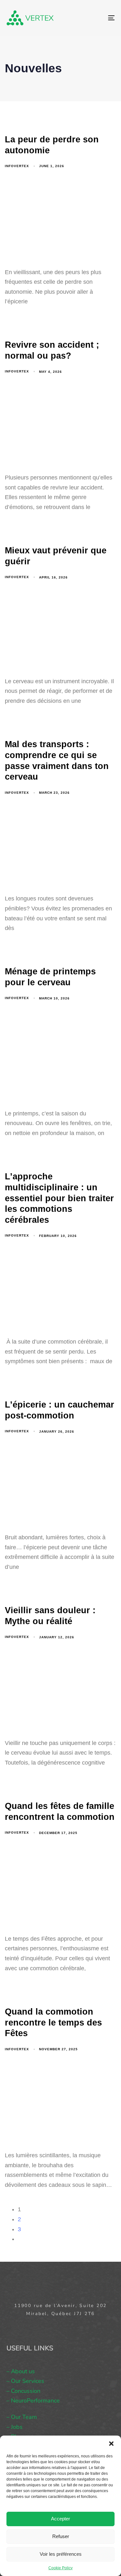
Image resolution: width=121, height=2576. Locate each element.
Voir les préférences (61, 2554)
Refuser (61, 2536)
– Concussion (23, 2391)
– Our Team (22, 2417)
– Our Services (25, 2381)
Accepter (60, 2519)
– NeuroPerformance (33, 2401)
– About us (21, 2371)
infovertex (17, 166)
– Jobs (15, 2427)
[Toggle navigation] (96, 18)
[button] (111, 2444)
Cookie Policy (60, 2568)
